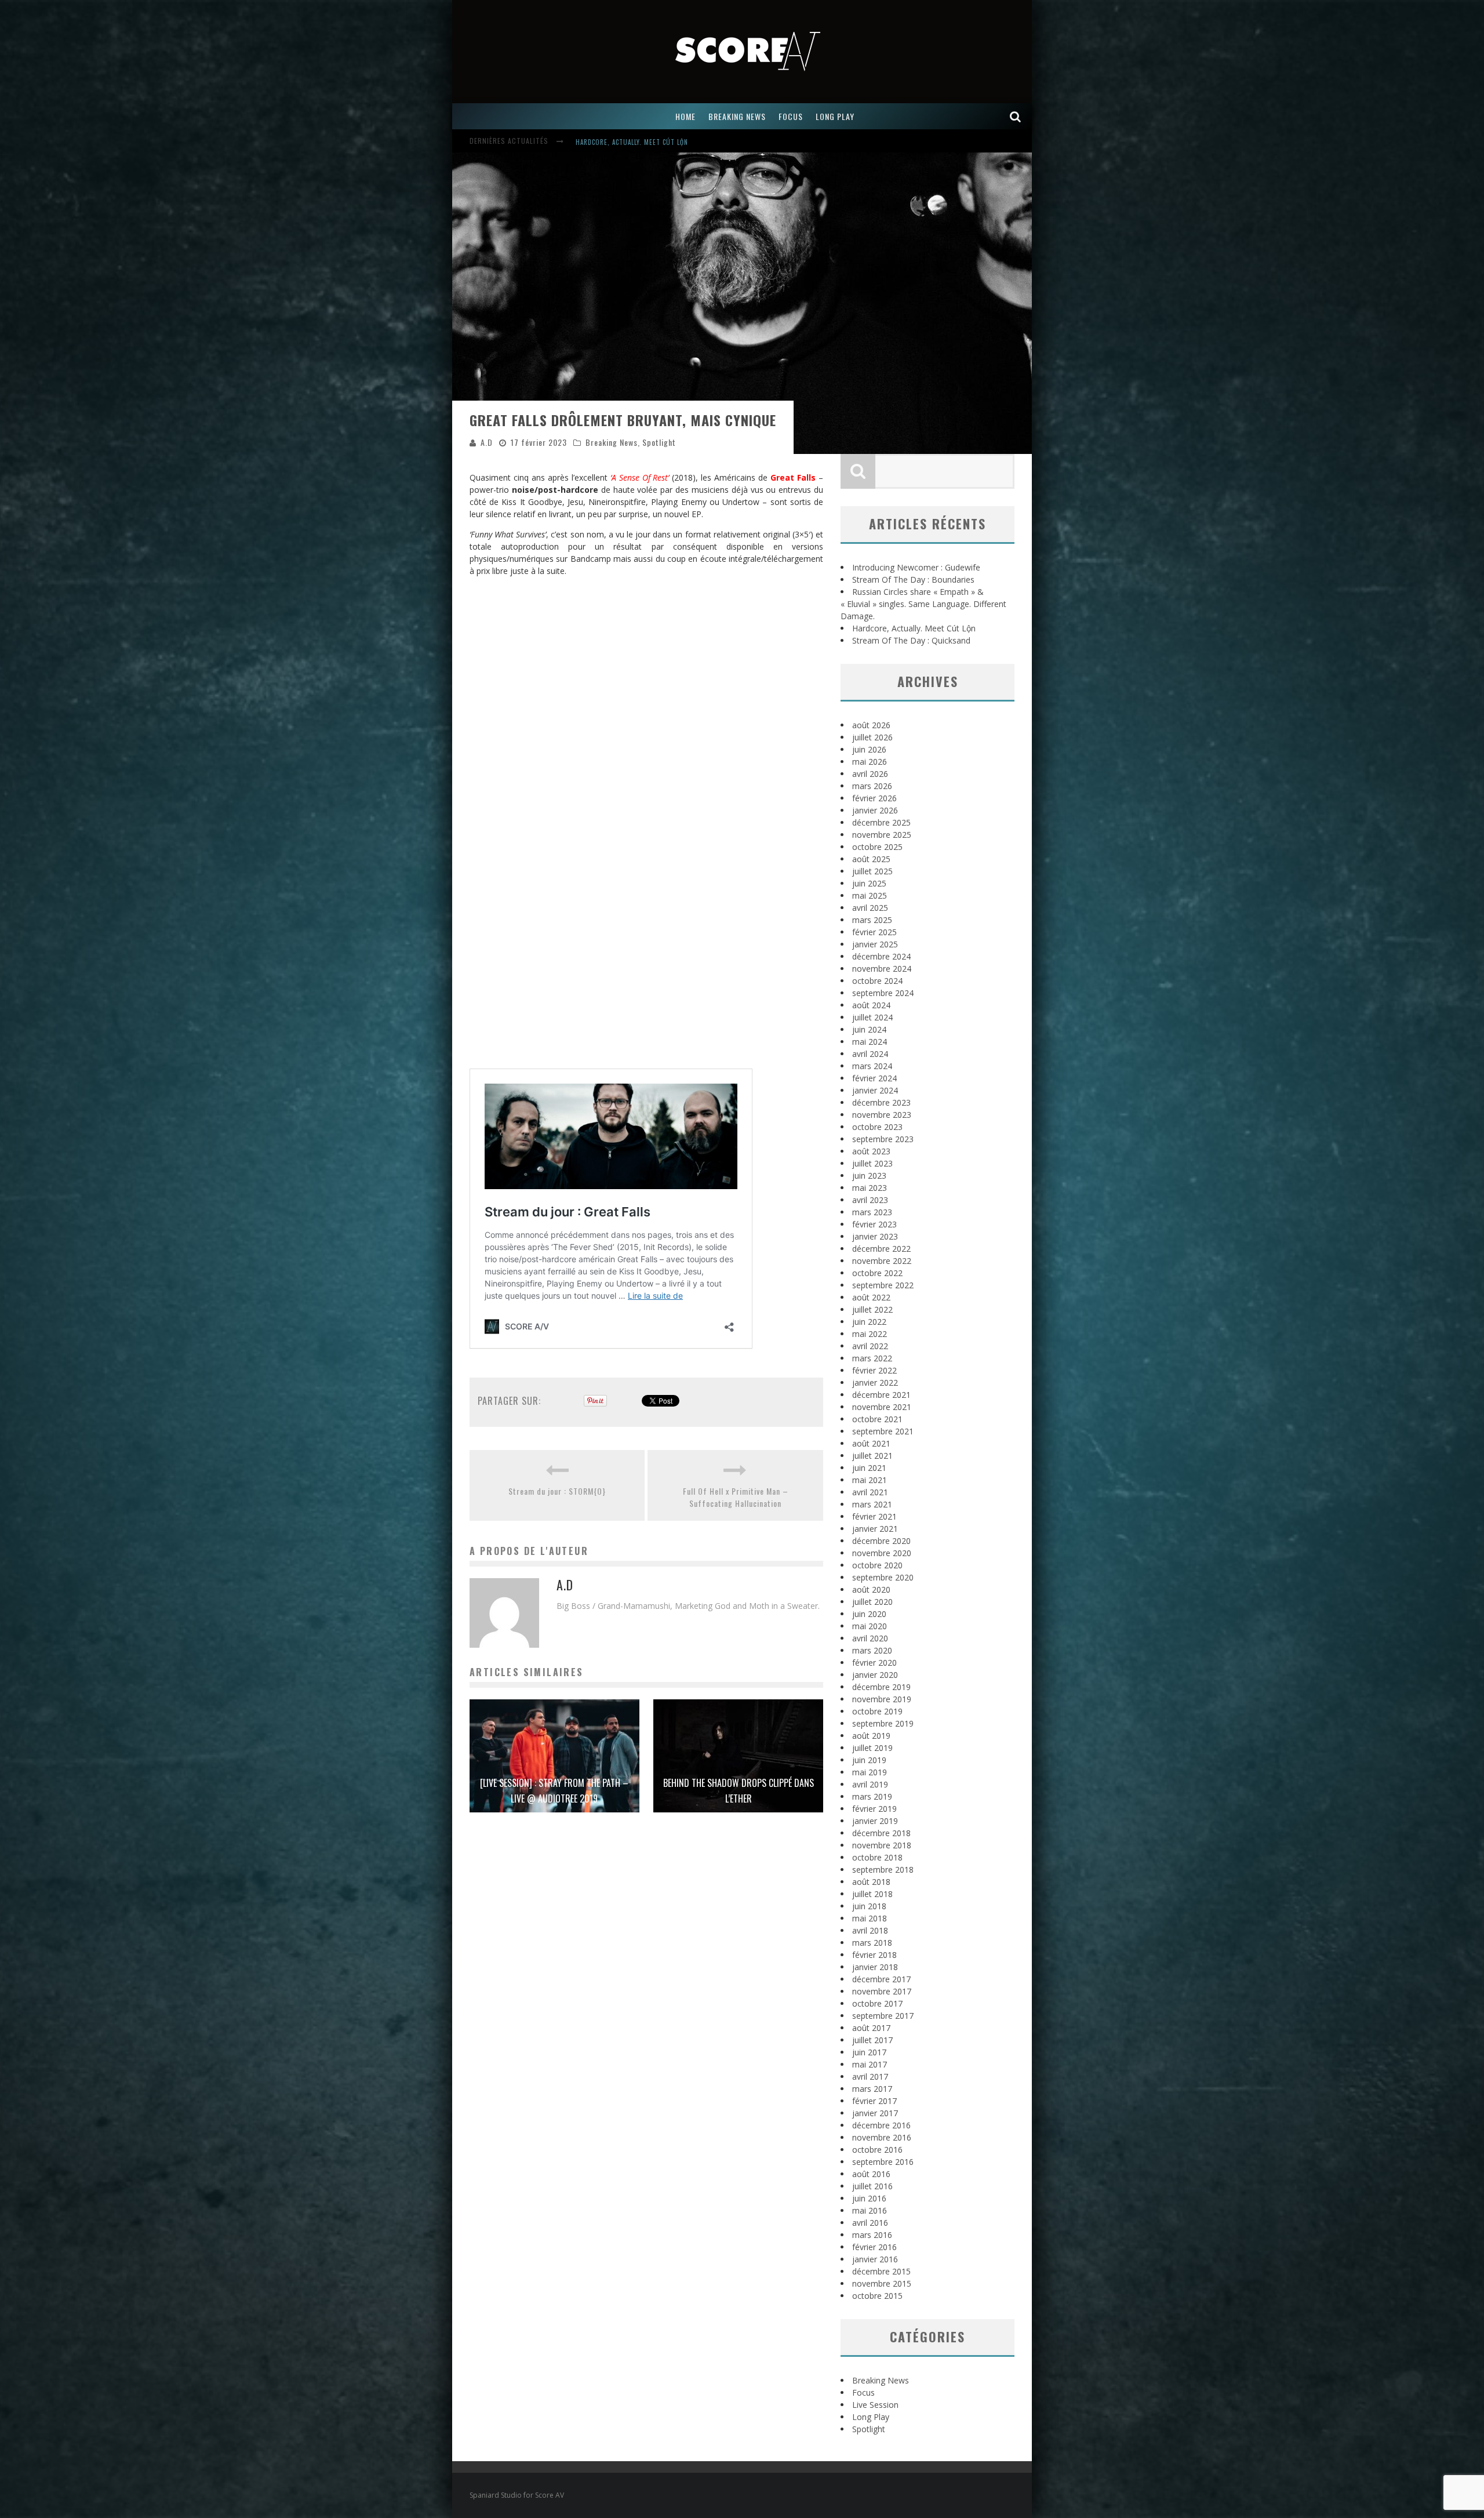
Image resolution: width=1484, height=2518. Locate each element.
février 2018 (874, 1955)
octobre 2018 (877, 1857)
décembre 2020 (881, 1541)
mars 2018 (872, 1943)
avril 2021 (870, 1492)
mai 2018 (870, 1918)
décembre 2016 (881, 2125)
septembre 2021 (883, 1431)
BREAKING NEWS (737, 116)
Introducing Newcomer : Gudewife (634, 142)
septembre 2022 (883, 1285)
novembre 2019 (882, 1699)
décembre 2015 (881, 2271)
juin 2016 (869, 2198)
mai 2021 (870, 1480)
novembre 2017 (882, 1991)
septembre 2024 (883, 993)
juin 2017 (869, 2052)
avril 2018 (870, 1930)
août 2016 (871, 2174)
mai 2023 (870, 1188)
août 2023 (871, 1151)
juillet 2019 (872, 1748)
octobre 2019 (877, 1711)
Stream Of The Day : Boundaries (913, 579)
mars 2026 (872, 786)
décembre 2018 (881, 1833)
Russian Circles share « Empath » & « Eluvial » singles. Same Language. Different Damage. (923, 604)
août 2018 (871, 1882)
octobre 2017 (877, 2003)
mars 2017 (872, 2089)
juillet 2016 (872, 2186)
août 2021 (871, 1443)
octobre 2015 (877, 2296)
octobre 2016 (877, 2150)
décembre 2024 (881, 956)
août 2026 (871, 725)
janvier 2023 (875, 1236)
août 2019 (871, 1736)
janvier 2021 (875, 1529)
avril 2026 (870, 774)
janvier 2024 (875, 1090)
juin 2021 (869, 1468)
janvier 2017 (875, 2113)
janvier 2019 (875, 1821)
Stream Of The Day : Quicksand (911, 640)
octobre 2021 (877, 1419)
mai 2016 (870, 2210)
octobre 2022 (877, 1273)
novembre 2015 (882, 2283)
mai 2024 (870, 1042)
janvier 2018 (875, 1967)
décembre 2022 (881, 1249)
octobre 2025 (877, 847)
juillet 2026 (872, 737)
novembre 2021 (882, 1407)
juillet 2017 (872, 2040)
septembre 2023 (883, 1139)
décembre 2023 (881, 1102)
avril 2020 (870, 1638)
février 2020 (874, 1663)
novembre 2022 (882, 1261)
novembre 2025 (882, 835)
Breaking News (612, 442)
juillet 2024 (872, 1017)
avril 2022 (870, 1346)
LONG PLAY (835, 116)
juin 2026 (869, 749)
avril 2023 (870, 1200)
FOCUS (791, 116)
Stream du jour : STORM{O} (557, 1491)
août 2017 (871, 2028)
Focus (863, 2392)
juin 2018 (869, 1906)
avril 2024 (870, 1054)
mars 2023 (872, 1212)
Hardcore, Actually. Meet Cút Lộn (914, 628)
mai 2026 (870, 762)
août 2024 (871, 1005)
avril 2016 (870, 2223)
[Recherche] (1016, 116)
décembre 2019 (881, 1687)
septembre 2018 (883, 1870)
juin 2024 (869, 1029)
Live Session (875, 2405)
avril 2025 (870, 908)
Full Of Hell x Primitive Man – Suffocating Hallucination (736, 1497)
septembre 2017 (883, 2016)
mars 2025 (872, 920)
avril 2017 (870, 2076)
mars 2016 (872, 2235)
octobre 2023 (877, 1127)
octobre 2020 (877, 1565)
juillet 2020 (872, 1602)
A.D (487, 442)
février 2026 (874, 798)
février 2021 (874, 1516)
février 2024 (874, 1078)
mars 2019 (872, 1796)
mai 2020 (870, 1626)
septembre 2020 (883, 1577)
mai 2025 (870, 895)
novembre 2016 (882, 2137)
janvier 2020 (875, 1675)
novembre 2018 (882, 1845)
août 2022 (871, 1297)
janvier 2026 (875, 810)
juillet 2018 (872, 1894)
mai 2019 (870, 1772)
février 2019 (874, 1809)
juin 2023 (869, 1176)
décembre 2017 (881, 1979)
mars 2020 (872, 1650)
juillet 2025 (872, 871)
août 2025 (871, 859)
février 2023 (874, 1224)
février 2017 (874, 2101)
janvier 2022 (875, 1382)
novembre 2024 (882, 969)
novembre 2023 (882, 1115)
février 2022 (874, 1370)
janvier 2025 (875, 944)
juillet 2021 (872, 1456)
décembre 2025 (881, 822)
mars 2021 (872, 1504)
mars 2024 (872, 1066)
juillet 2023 (872, 1163)
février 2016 (874, 2247)
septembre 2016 (883, 2162)
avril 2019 (870, 1784)
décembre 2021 (881, 1395)
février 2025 (874, 932)
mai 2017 (870, 2064)
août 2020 (871, 1589)
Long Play (871, 2417)
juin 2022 (869, 1322)
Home (685, 116)
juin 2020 (869, 1614)
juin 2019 (869, 1760)
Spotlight (659, 442)
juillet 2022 (872, 1309)
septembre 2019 (883, 1723)
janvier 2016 (875, 2259)
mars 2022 (872, 1358)
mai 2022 (870, 1334)
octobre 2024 (877, 981)
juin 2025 (869, 883)
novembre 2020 (882, 1553)
